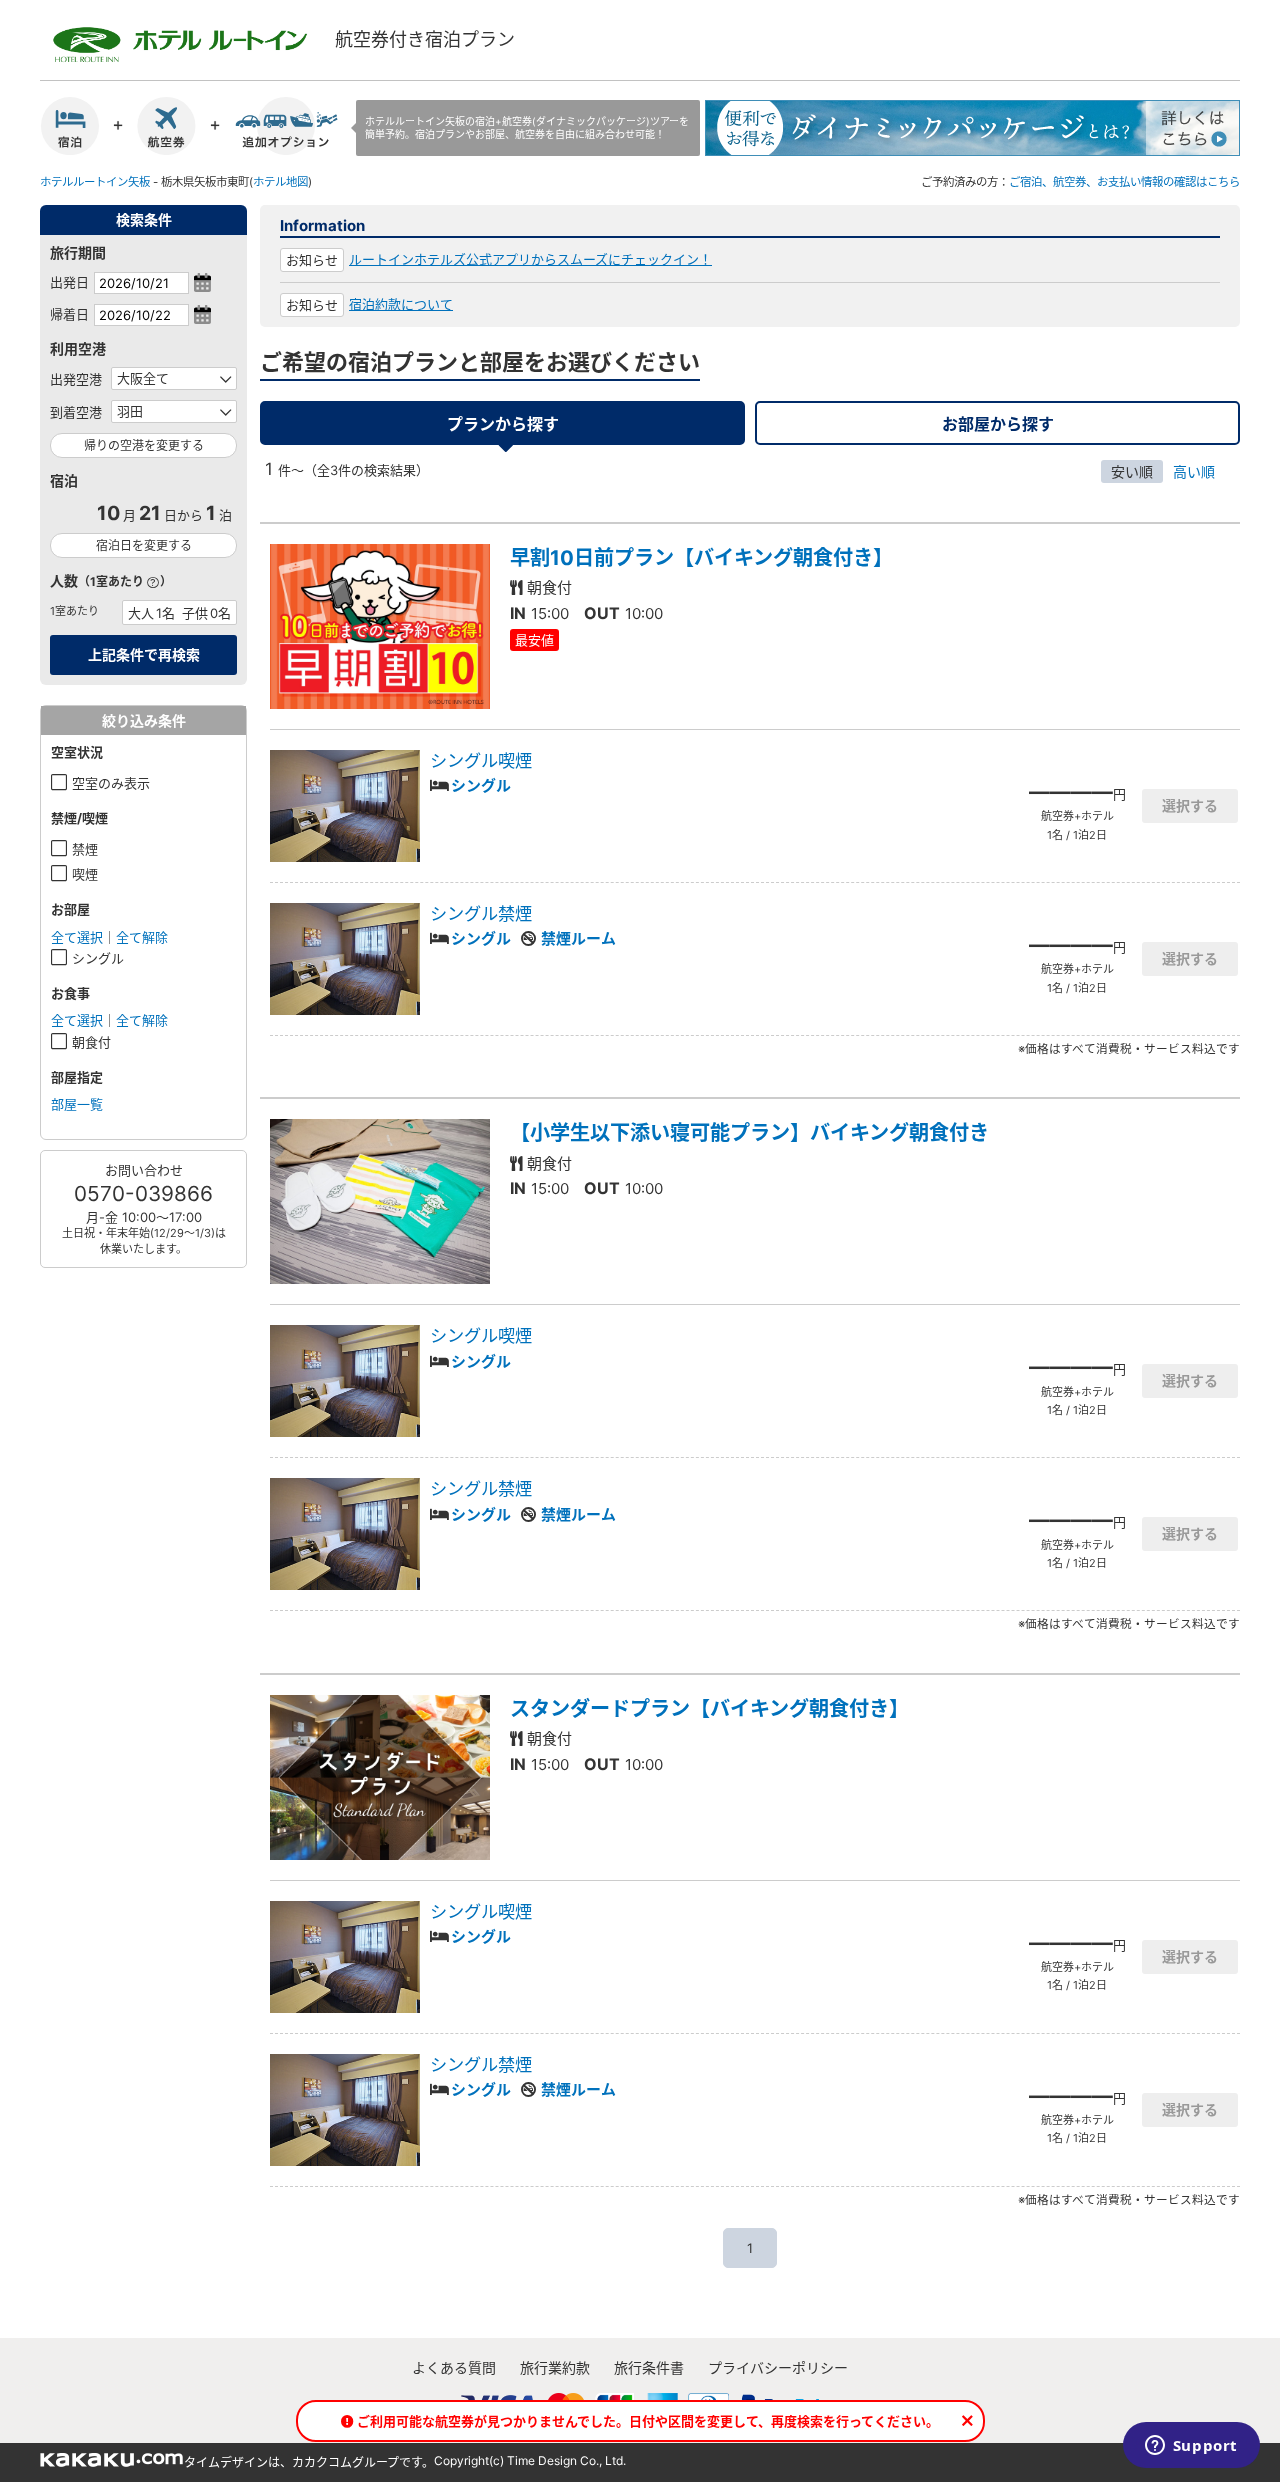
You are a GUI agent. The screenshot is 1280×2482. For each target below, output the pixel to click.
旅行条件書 (649, 2367)
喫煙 (85, 874)
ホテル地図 (280, 182)
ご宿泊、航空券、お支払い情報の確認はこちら (1124, 182)
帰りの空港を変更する (144, 445)
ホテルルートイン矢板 (95, 182)
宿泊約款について (401, 304)
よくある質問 (454, 2367)
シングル (98, 958)
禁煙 (85, 849)
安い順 (1132, 471)
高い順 (1194, 471)
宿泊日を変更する (144, 545)
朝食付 (91, 1042)
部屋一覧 (77, 1104)
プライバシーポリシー (778, 2367)
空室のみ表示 (111, 783)
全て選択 (77, 937)
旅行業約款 (555, 2367)
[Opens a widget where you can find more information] (1191, 2447)
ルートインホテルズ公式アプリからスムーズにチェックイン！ (530, 259)
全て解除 (142, 937)
